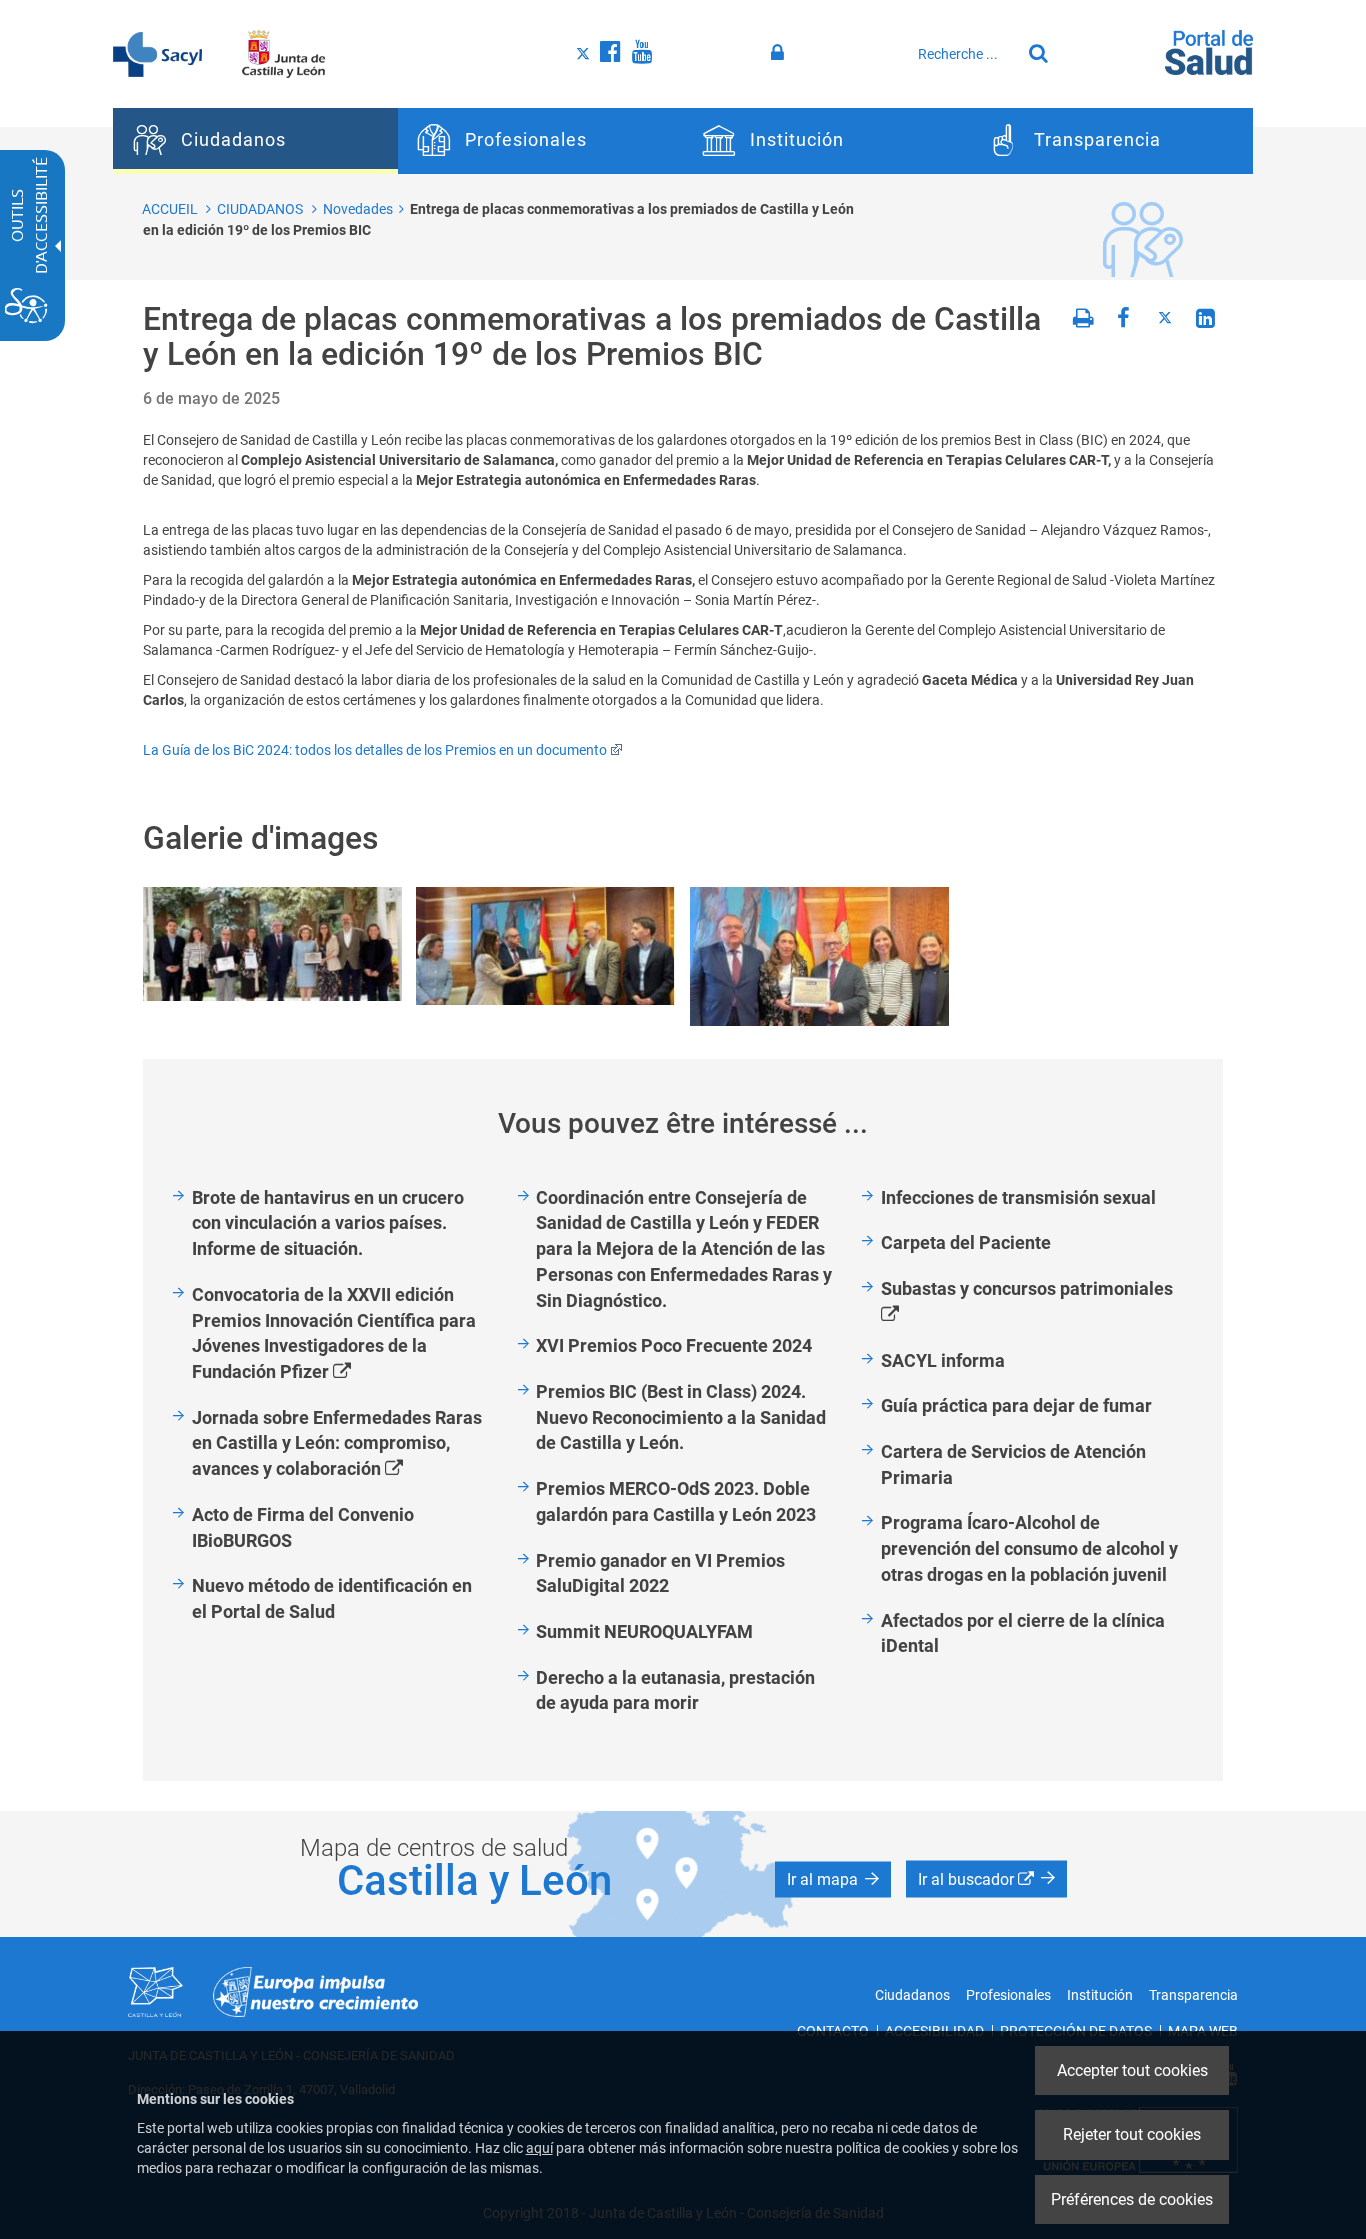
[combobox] (964, 54)
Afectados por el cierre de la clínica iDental (1023, 1633)
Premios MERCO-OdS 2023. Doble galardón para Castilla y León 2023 (676, 1501)
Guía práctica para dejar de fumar (1016, 1405)
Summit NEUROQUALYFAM (644, 1631)
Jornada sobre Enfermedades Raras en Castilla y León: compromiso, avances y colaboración (337, 1444)
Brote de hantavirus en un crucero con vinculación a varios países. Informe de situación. (328, 1223)
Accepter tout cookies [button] (1132, 2070)
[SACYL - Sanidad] (157, 53)
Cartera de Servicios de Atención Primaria (1013, 1464)
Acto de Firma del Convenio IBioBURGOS (303, 1527)
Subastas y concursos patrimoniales (1037, 1302)
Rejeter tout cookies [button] (1132, 2134)
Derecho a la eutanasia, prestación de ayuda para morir (675, 1690)
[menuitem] (255, 141)
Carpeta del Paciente (966, 1242)
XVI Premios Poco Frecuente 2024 (674, 1345)
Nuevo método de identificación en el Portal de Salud (332, 1598)
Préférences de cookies (1132, 2199)
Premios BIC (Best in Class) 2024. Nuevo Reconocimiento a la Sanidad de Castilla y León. (681, 1417)
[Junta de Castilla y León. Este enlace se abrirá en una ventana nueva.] (283, 53)
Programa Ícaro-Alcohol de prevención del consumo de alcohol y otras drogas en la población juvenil (1029, 1548)
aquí (539, 2148)
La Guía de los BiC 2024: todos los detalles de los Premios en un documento (375, 750)
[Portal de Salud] (1209, 51)
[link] (272, 944)
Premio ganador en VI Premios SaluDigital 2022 (660, 1573)
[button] (833, 1880)
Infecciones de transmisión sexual (1018, 1197)
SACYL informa (943, 1360)
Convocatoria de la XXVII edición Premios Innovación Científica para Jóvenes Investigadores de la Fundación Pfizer (334, 1334)
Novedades (358, 209)
